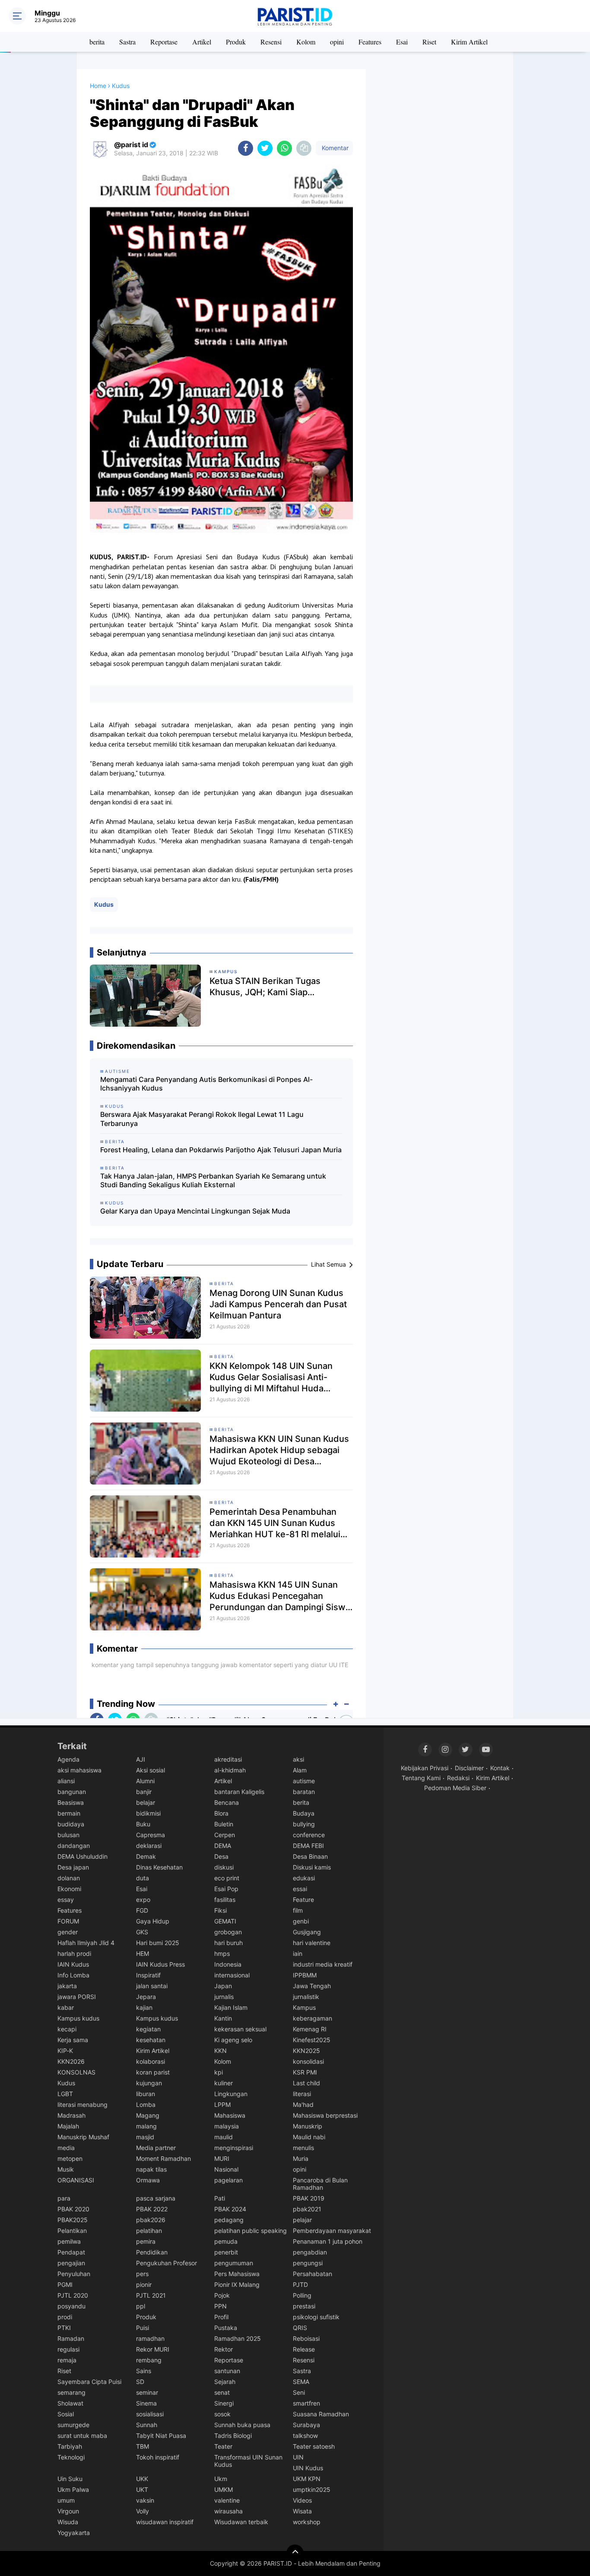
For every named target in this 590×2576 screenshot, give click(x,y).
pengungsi (308, 2263)
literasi (302, 2094)
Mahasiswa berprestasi (325, 2115)
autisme (304, 1781)
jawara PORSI (77, 1997)
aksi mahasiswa (79, 1770)
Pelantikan (72, 2231)
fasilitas (225, 1900)
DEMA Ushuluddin (82, 1856)
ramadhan (150, 2338)
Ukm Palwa (73, 2489)
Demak (146, 1856)
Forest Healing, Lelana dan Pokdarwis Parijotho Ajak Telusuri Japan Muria (221, 1150)
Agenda (68, 1759)
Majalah (68, 2126)
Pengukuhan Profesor (167, 2263)
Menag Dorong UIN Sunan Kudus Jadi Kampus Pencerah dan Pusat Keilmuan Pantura (278, 1304)
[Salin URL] (304, 148)
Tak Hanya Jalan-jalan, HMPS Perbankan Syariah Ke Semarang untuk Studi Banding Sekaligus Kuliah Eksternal (213, 1181)
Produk (236, 42)
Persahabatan (312, 2274)
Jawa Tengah (312, 1986)
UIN (298, 2457)
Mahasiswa (230, 2115)
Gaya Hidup (153, 1921)
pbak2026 (151, 2220)
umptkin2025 (312, 2489)
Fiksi (220, 1910)
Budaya (304, 1813)
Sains (144, 2371)
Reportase (164, 42)
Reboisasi (306, 2338)
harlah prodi (74, 1953)
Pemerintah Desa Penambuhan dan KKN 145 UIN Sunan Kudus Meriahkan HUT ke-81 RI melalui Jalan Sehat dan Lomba (275, 1523)
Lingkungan (231, 2094)
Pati (220, 2198)
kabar (66, 2007)
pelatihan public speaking (251, 2231)
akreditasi (228, 1759)
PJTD (300, 2284)
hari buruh (228, 1943)
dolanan (69, 1878)
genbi (301, 1921)
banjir (144, 1792)
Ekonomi (69, 1889)
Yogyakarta (74, 2533)
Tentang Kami (421, 1778)
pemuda (226, 2241)
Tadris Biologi (233, 2436)
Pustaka (226, 2328)
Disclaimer (469, 1768)
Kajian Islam (231, 2007)
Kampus (304, 2007)
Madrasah (71, 2115)
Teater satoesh (314, 2446)
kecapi (67, 2029)
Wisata (302, 2511)
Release (304, 2349)
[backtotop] (295, 2553)
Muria (301, 2158)
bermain (69, 1813)
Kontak (500, 1768)
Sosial (66, 2414)
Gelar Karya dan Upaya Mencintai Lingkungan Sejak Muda (195, 1211)
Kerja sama (73, 2040)
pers (142, 2274)
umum (66, 2500)
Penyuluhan (74, 2274)
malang (146, 2126)
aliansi (66, 1781)
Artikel (202, 42)
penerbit (226, 2252)
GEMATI (225, 1921)
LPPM (222, 2105)
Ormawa (148, 2180)
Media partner (156, 2148)
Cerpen (225, 1835)
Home (98, 86)
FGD (142, 1910)
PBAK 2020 (73, 2209)
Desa (221, 1856)
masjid (145, 2137)
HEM (143, 1953)
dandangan (74, 1846)
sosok (222, 2414)
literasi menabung (82, 2105)
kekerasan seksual (240, 2029)
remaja (67, 2360)
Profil (221, 2317)
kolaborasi (151, 2061)
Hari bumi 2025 (158, 1943)
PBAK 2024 (230, 2209)
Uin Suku (70, 2479)
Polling (302, 2295)
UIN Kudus (308, 2468)
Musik (66, 2169)
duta (143, 1878)
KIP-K (65, 2051)
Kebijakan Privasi (425, 1768)
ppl (141, 2306)
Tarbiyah (70, 2446)
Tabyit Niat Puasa (161, 2436)
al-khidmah (230, 1770)
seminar (147, 2392)
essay (66, 1900)
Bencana (227, 1802)
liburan (146, 2094)
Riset (429, 42)
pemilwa (69, 2241)
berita (97, 42)
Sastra (127, 42)
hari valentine (312, 1943)
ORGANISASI (76, 2180)
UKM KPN (307, 2479)
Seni (299, 2392)
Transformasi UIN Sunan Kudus (248, 2461)
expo (143, 1900)
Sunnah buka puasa (242, 2425)
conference (309, 1835)
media (66, 2148)
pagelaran (228, 2180)
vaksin (145, 2500)
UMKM (224, 2489)
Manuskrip (308, 2126)
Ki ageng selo (233, 2040)
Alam (300, 1770)
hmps (222, 1953)
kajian (144, 2007)
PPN (220, 2306)
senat (222, 2392)
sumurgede (73, 2425)
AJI (141, 1759)
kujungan (149, 2083)
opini (337, 42)
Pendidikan (152, 2252)
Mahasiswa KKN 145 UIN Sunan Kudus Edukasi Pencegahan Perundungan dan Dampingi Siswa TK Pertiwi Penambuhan (280, 1596)
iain (298, 1953)
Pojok (222, 2295)
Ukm (221, 2479)
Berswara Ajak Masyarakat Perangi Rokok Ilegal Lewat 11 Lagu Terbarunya (202, 1119)
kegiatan (148, 2029)
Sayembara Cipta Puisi (89, 2382)
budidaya (71, 1824)
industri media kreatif (323, 1964)
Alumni (145, 1781)
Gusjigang (307, 1932)
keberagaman (312, 2018)
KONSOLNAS (76, 2072)
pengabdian (310, 2252)
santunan (227, 2371)
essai (300, 1889)
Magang (148, 2115)
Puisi (143, 2328)
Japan (223, 1986)
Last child (306, 2083)
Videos (302, 2500)
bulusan (68, 1835)
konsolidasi (308, 2061)
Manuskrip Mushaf (83, 2137)
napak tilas (151, 2169)
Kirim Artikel (469, 42)
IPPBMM (305, 1975)
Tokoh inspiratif (158, 2457)
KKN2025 (306, 2051)
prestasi (304, 2306)
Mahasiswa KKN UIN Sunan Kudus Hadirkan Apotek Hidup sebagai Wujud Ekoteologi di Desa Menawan (279, 1450)
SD (140, 2382)
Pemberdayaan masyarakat (332, 2231)
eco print (227, 1878)
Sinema (146, 2403)
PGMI (65, 2284)
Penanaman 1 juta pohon (328, 2241)
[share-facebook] (246, 148)
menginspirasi (234, 2148)
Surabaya (306, 2425)
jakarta (67, 1986)
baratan (304, 1792)
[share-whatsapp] (284, 148)
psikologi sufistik (316, 2317)
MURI (222, 2158)
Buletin (224, 1824)
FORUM (68, 1921)
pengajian (71, 2263)
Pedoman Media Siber (455, 1788)
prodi (65, 2317)
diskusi (224, 1867)
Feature (303, 1900)
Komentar (334, 148)
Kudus (104, 904)
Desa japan (73, 1867)
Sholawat (70, 2403)
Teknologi (71, 2457)
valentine (227, 2500)
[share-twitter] (265, 148)
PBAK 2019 (309, 2198)
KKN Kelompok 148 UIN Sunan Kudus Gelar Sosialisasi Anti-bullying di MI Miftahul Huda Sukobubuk (271, 1377)
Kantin (223, 2018)
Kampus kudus (78, 2018)
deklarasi (149, 1846)
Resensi (271, 42)
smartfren (306, 2403)
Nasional (226, 2169)
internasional (232, 1975)
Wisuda (68, 2522)
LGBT (65, 2094)
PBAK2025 (73, 2220)
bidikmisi (148, 1813)
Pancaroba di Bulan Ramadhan (320, 2184)
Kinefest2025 (312, 2040)
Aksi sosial (151, 1770)
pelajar (302, 2220)
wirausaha (228, 2511)
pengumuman (234, 2263)
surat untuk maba (82, 2436)
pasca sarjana (156, 2198)
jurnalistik (306, 1997)
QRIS (300, 2328)
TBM (143, 2446)
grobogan (228, 1932)
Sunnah (147, 2425)
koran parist (153, 2072)
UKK (142, 2479)
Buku (143, 1824)
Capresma (151, 1835)
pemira (146, 2241)
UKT (142, 2489)
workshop (307, 2522)
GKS (142, 1932)
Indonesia (228, 1964)
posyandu (71, 2306)
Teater (223, 2446)
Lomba (146, 2105)
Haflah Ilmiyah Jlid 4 (86, 1943)
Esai (402, 42)
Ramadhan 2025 (238, 2338)
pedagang (229, 2220)
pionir (144, 2284)
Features (370, 42)
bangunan (72, 1792)
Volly (143, 2511)
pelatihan (149, 2231)
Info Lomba (73, 1975)
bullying (304, 1824)
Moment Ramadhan (163, 2158)
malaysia (227, 2126)
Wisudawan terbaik (241, 2522)
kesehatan (151, 2040)
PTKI (64, 2328)
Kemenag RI (310, 2029)
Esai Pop (226, 1889)
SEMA (301, 2382)
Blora (221, 1813)
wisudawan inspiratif (165, 2522)
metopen (70, 2158)
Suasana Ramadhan (321, 2414)
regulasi (68, 2349)
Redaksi (458, 1778)
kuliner (224, 2083)
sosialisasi (150, 2414)
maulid (224, 2137)
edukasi (304, 1878)
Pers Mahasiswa (237, 2274)
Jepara (146, 1997)
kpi (219, 2072)
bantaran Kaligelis (239, 1792)
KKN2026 (71, 2061)
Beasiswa (71, 1802)
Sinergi (224, 2403)
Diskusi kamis (312, 1867)
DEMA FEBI (308, 1846)
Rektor (224, 2349)
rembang (149, 2360)
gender (68, 1932)
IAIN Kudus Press (160, 1964)
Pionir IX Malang (237, 2284)
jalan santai (152, 1986)
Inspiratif (148, 1975)
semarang (71, 2392)
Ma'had (303, 2105)
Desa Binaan (310, 1856)
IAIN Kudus (73, 1964)
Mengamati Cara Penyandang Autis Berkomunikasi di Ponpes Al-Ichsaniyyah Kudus (206, 1084)
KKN (220, 2051)
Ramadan (71, 2338)
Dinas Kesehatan (159, 1867)
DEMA (223, 1846)
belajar (146, 1802)
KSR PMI (305, 2072)
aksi (298, 1759)
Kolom (306, 42)
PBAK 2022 (152, 2209)
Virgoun (68, 2511)
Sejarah (225, 2382)
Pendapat (71, 2252)
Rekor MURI (153, 2349)
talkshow (305, 2436)
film (298, 1910)
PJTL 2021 (151, 2295)
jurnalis (224, 1997)
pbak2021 (307, 2209)
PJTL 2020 (73, 2295)
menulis (303, 2148)
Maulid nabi (309, 2137)
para (64, 2198)
